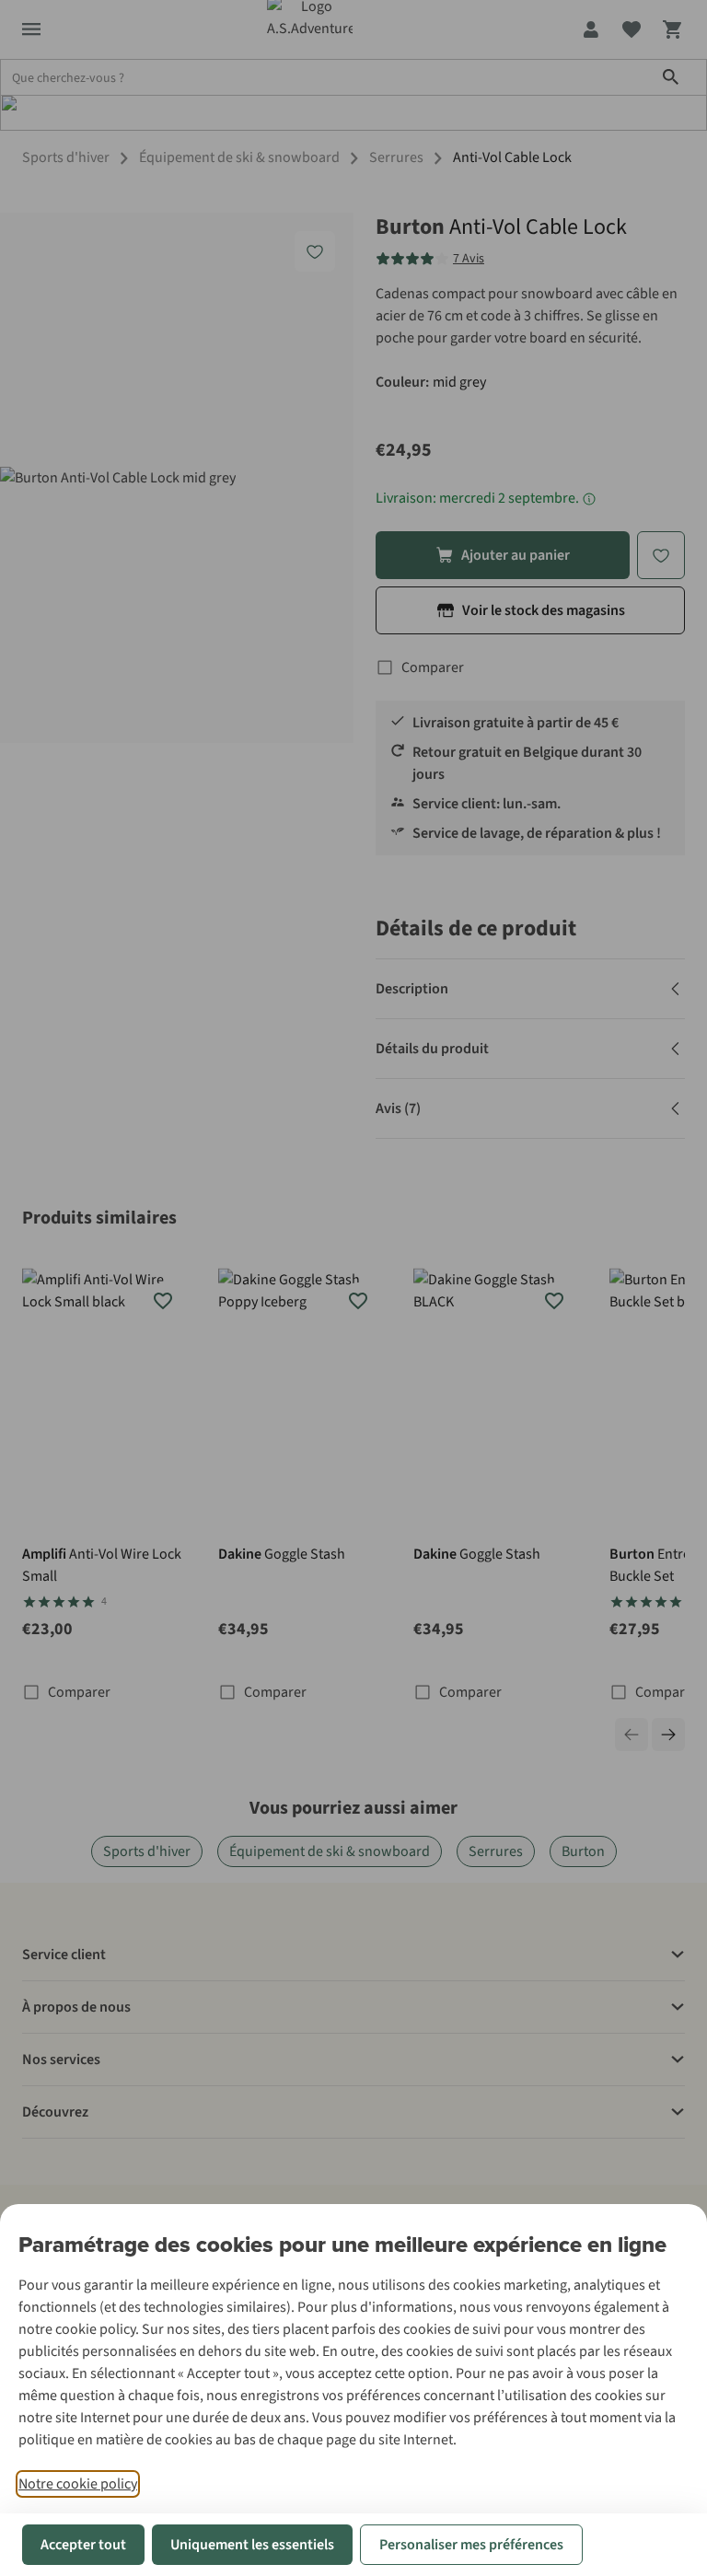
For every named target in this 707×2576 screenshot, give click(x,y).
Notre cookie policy (78, 2484)
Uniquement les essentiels (252, 2545)
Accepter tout (83, 2545)
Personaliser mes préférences (471, 2545)
